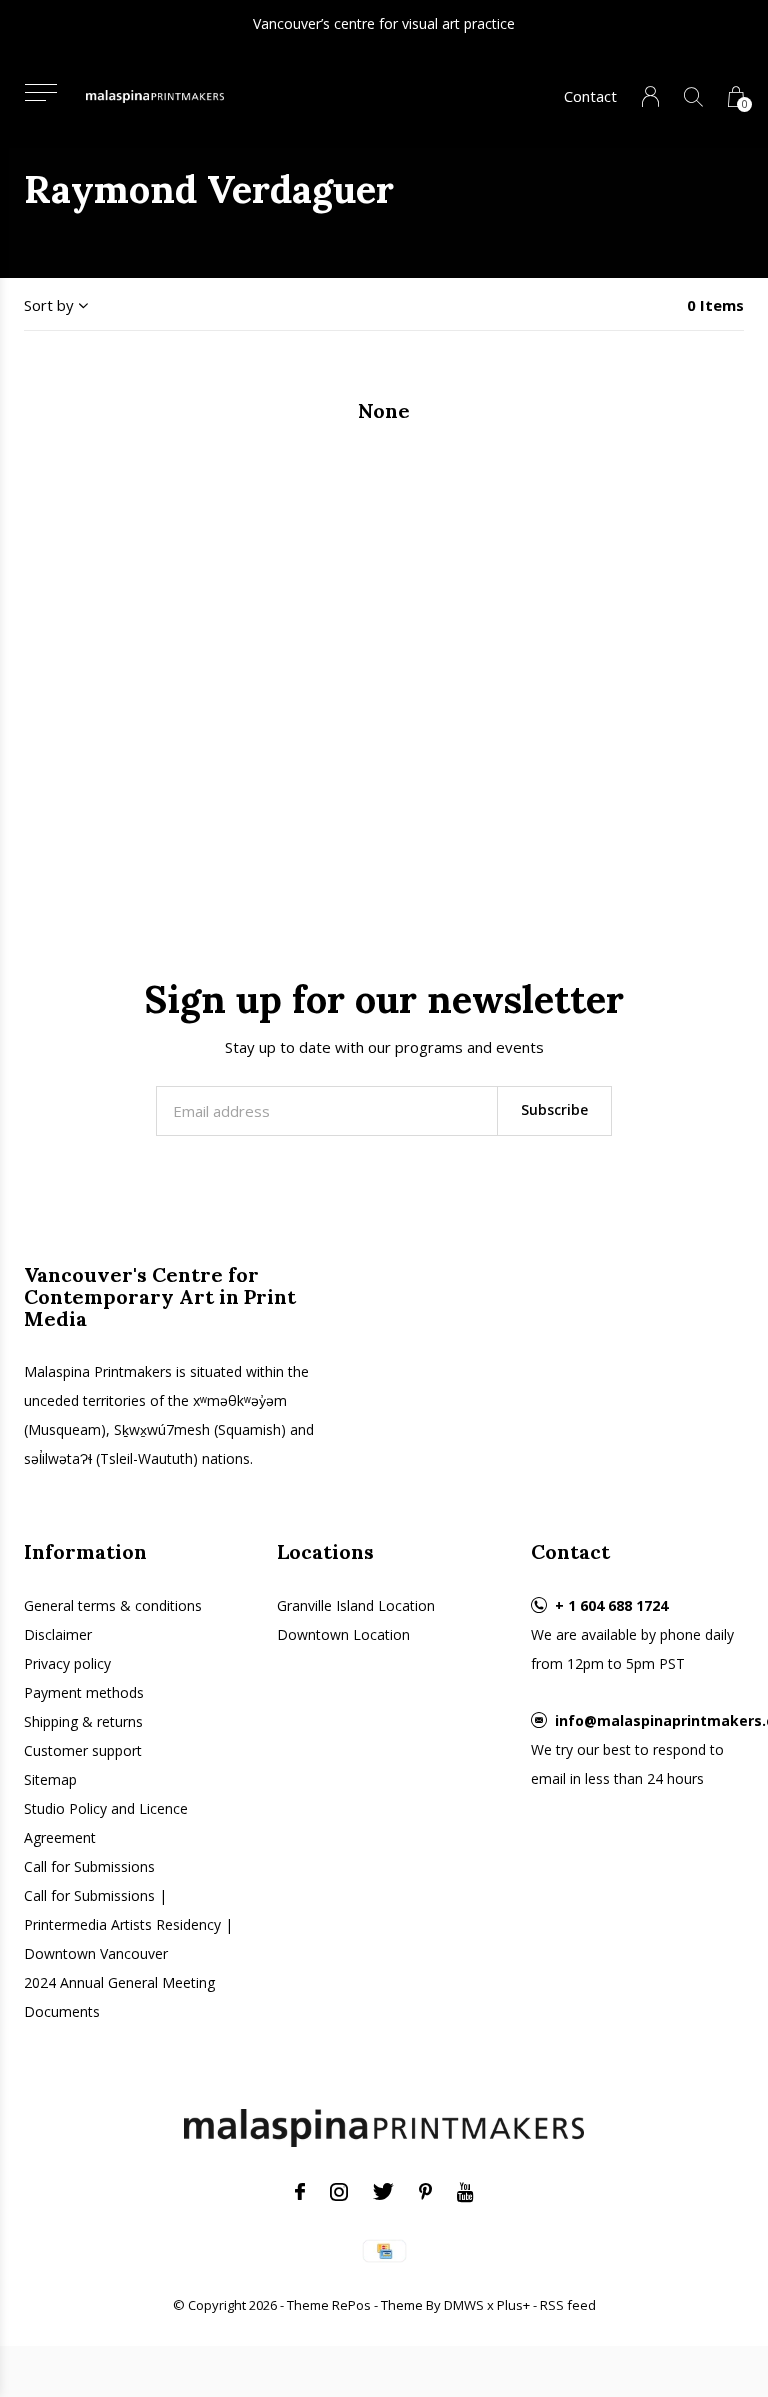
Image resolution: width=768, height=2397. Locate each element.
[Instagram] (339, 2192)
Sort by (49, 305)
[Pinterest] (425, 2192)
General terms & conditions (113, 1605)
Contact (590, 96)
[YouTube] (465, 2192)
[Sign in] (650, 96)
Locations (325, 1551)
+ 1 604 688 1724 (611, 1605)
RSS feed (568, 2305)
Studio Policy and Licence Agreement (106, 1823)
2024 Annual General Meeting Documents (119, 1997)
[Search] (693, 96)
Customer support (83, 1750)
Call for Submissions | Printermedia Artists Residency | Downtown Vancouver (128, 1924)
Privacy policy (67, 1663)
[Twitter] (383, 2192)
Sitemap (50, 1779)
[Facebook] (300, 2192)
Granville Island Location (356, 1605)
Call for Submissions (89, 1866)
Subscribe (554, 1109)
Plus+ (513, 2305)
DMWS (464, 2305)
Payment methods (84, 1692)
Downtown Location (343, 1634)
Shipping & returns (83, 1721)
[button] (40, 92)
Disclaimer (58, 1634)
